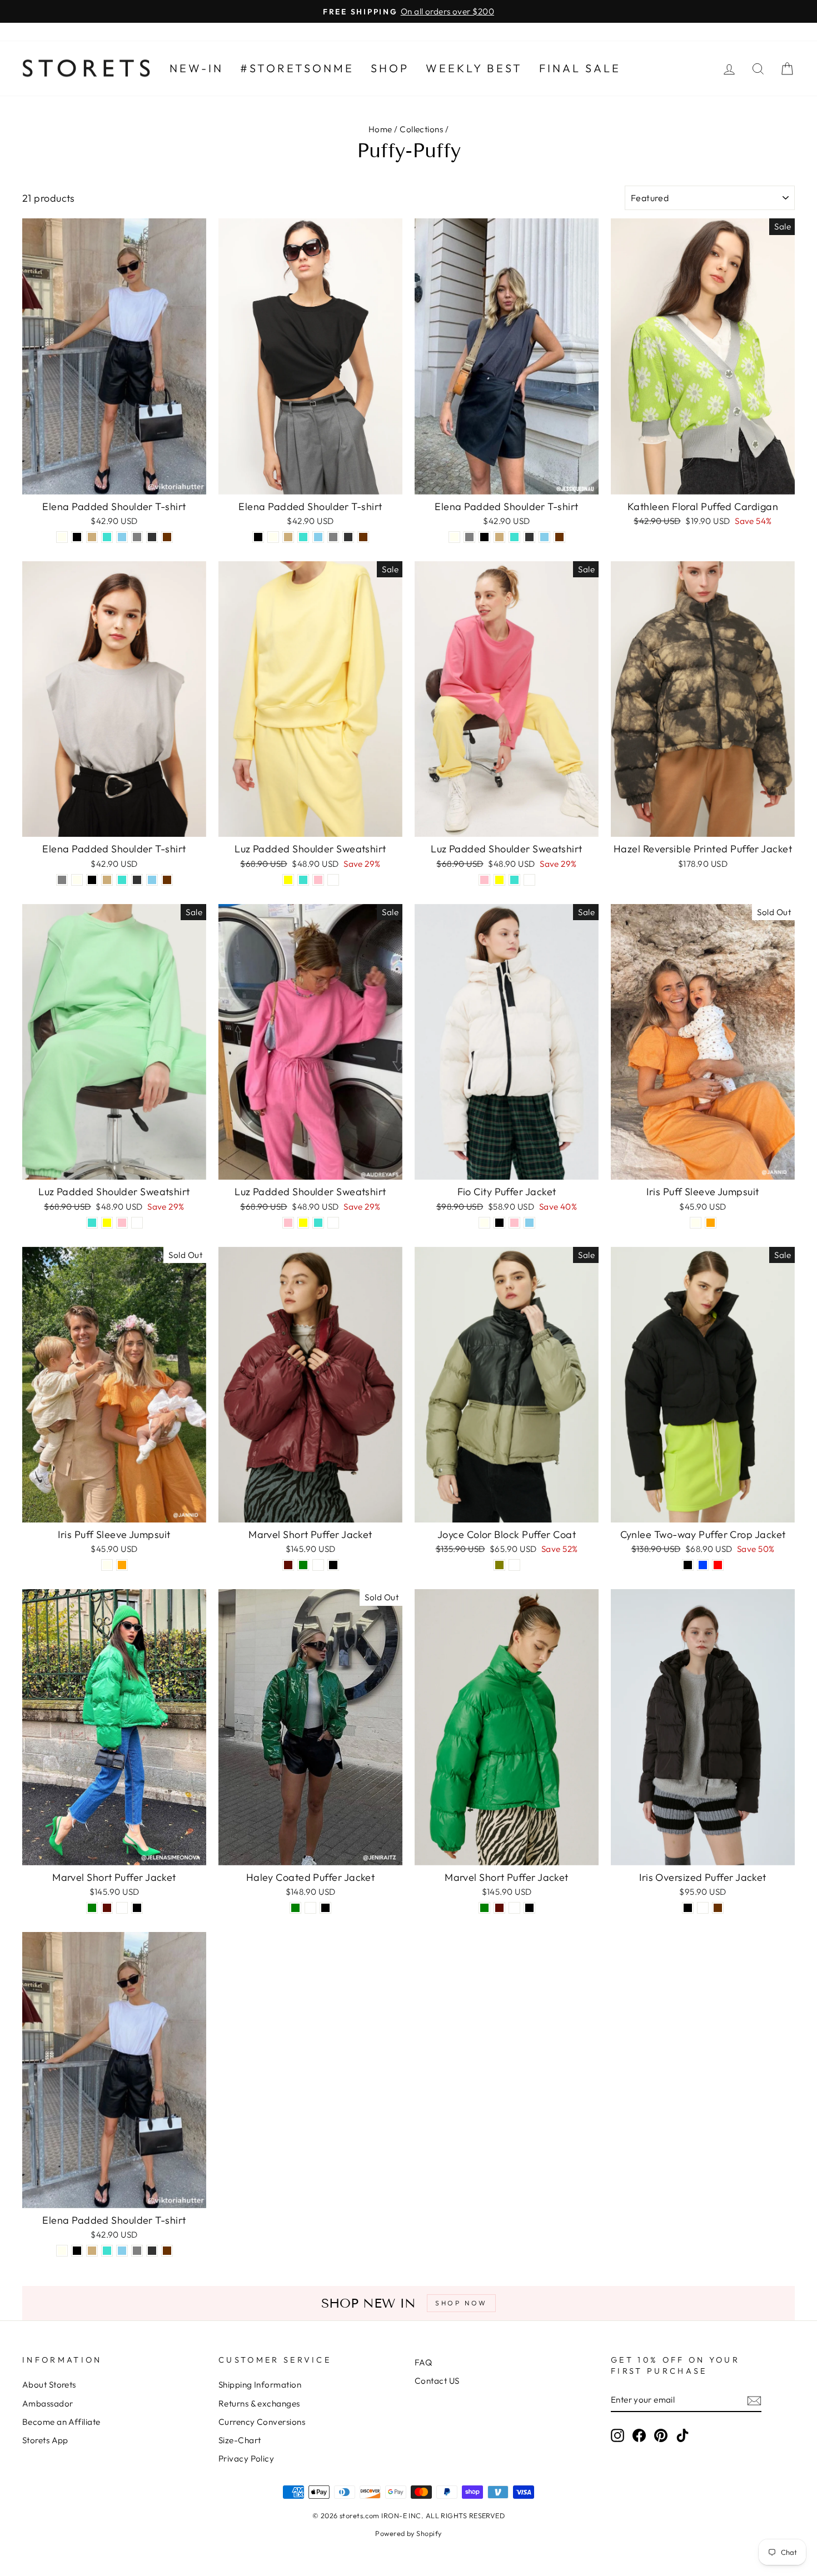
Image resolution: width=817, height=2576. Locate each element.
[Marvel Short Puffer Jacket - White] (318, 1565)
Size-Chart (240, 2440)
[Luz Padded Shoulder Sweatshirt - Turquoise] (303, 880)
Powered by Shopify (408, 2533)
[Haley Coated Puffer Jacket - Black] (325, 1908)
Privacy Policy (246, 2458)
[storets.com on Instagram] (617, 2435)
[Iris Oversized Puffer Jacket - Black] (688, 1908)
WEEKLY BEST (474, 68)
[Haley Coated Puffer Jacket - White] (310, 1908)
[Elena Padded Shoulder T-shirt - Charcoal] (152, 537)
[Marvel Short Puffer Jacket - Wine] (288, 1565)
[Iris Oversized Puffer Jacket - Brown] (718, 1908)
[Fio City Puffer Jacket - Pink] (514, 1223)
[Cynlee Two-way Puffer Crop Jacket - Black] (688, 1565)
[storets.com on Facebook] (639, 2435)
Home (380, 129)
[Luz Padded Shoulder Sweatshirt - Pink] (318, 880)
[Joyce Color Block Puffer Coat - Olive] (499, 1565)
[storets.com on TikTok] (683, 2435)
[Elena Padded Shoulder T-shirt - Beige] (92, 537)
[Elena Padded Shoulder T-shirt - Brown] (167, 537)
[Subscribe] (754, 2400)
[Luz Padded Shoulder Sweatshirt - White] (333, 880)
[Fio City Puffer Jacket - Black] (499, 1223)
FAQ (423, 2362)
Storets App (45, 2440)
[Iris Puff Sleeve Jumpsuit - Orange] (711, 1223)
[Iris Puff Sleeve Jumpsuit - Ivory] (696, 1223)
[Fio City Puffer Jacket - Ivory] (484, 1223)
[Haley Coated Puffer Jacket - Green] (295, 1908)
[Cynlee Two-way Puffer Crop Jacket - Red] (718, 1565)
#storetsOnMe (297, 68)
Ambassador (48, 2403)
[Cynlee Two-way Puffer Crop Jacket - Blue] (703, 1565)
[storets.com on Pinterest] (661, 2435)
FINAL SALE (580, 68)
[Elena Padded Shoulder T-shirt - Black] (77, 537)
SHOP (390, 68)
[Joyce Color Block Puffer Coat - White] (514, 1565)
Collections (421, 129)
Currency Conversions (262, 2422)
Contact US (437, 2381)
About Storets (49, 2385)
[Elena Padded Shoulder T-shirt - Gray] (137, 537)
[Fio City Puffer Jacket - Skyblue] (529, 1223)
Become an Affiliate (61, 2422)
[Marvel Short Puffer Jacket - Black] (333, 1565)
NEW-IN (196, 68)
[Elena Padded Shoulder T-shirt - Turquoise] (107, 537)
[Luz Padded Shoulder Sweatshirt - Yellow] (288, 880)
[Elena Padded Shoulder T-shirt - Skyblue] (122, 537)
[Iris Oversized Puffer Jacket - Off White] (703, 1908)
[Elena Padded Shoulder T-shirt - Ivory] (62, 537)
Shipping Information (260, 2385)
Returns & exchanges (259, 2403)
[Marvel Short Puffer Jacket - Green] (303, 1565)
